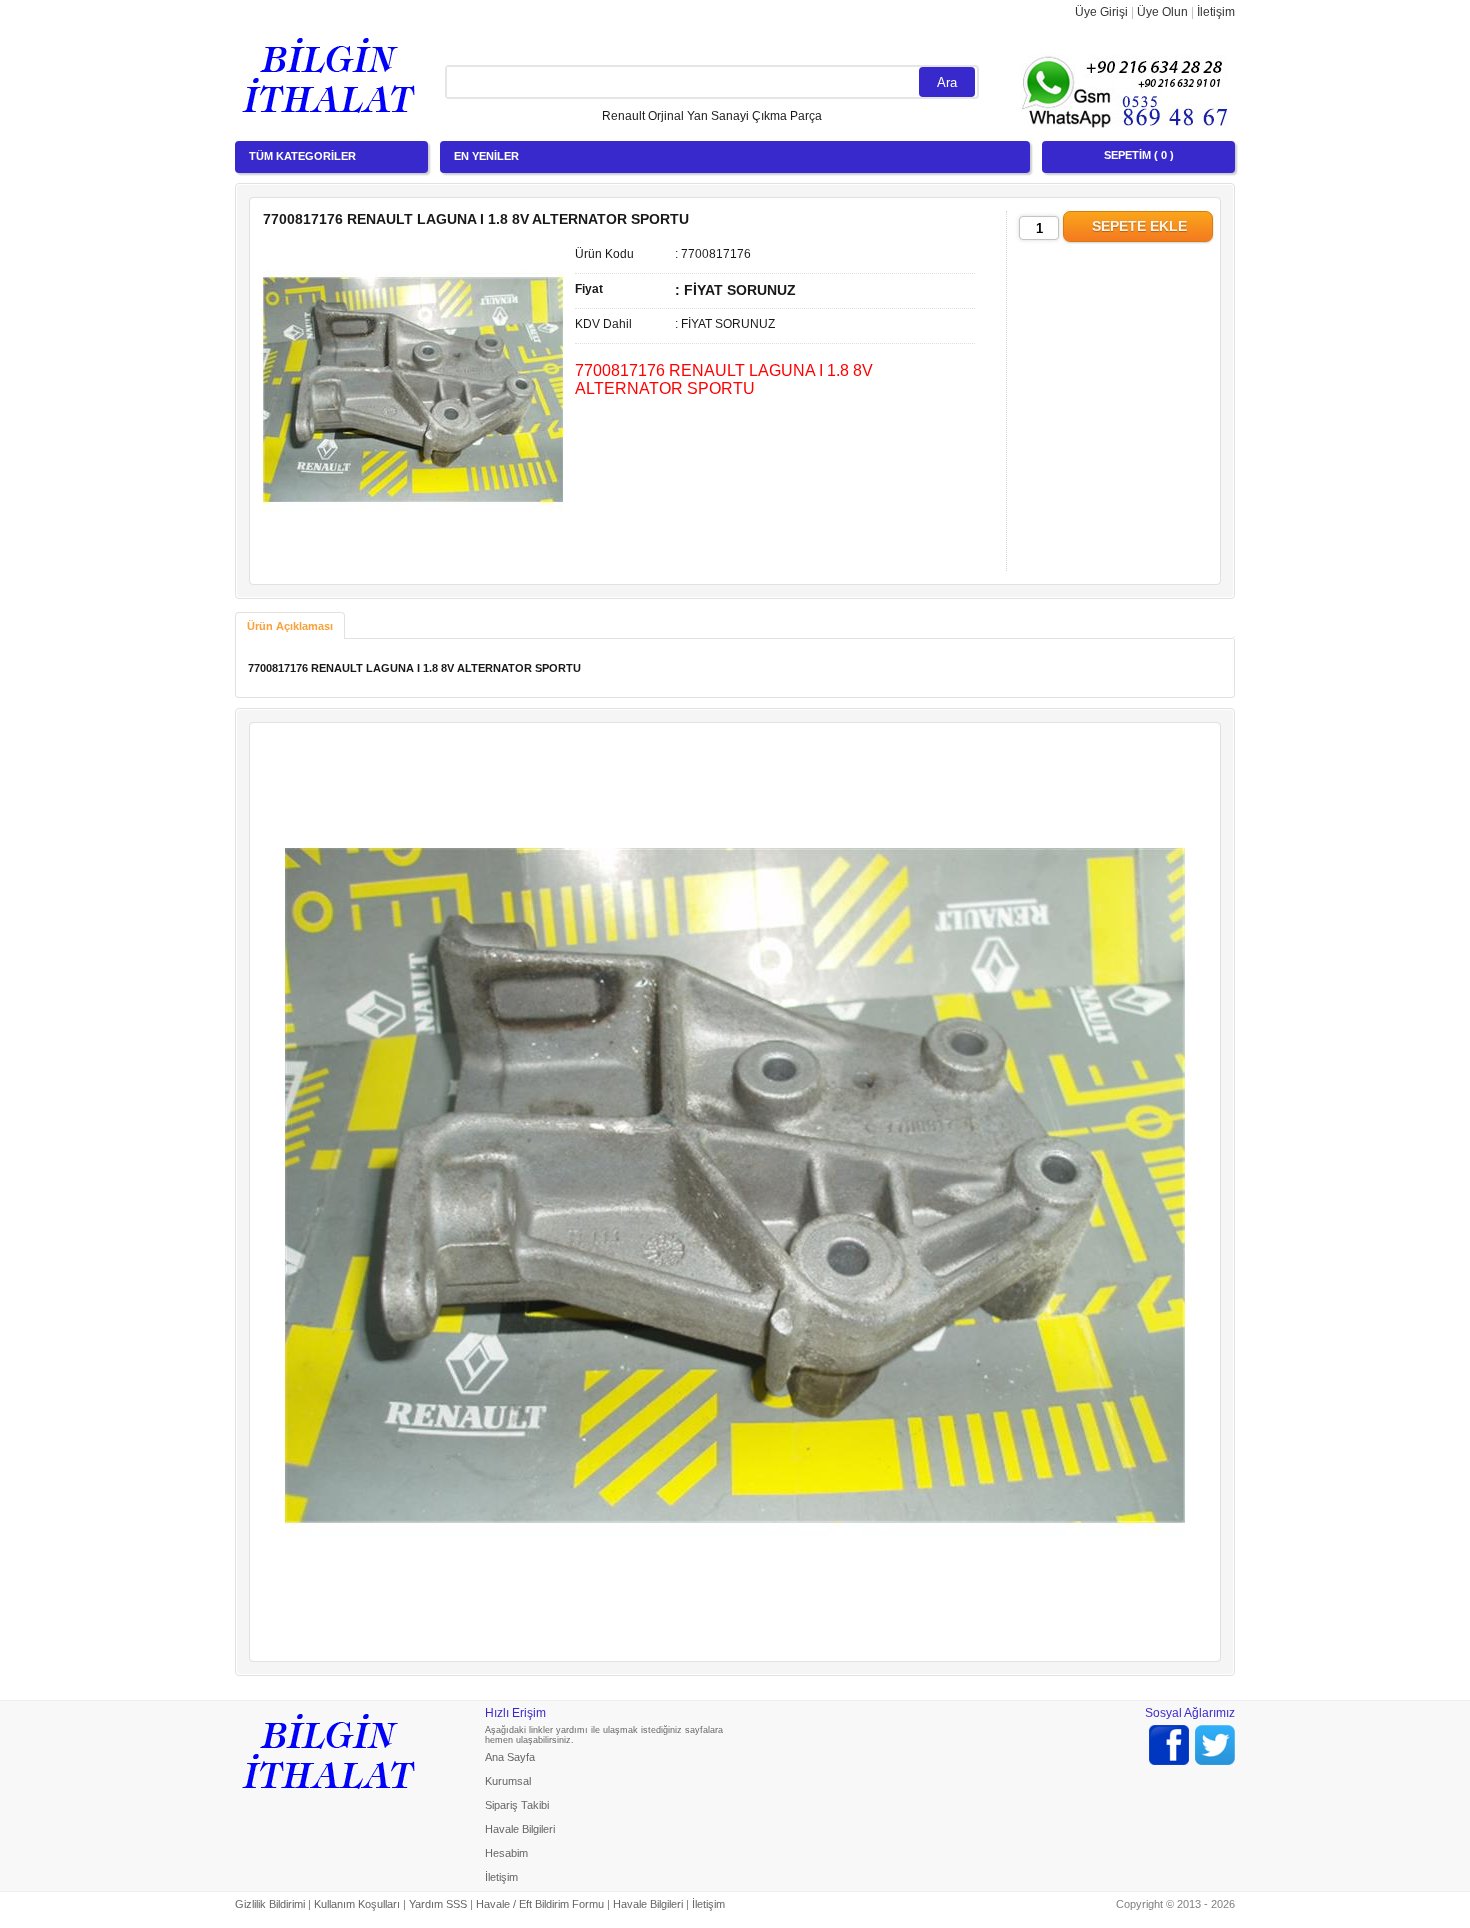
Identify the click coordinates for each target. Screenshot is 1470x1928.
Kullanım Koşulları (357, 1904)
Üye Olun (1162, 12)
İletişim (1216, 12)
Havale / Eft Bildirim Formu (540, 1904)
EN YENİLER (486, 156)
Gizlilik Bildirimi (270, 1904)
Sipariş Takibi (517, 1805)
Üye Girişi (1101, 12)
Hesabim (506, 1853)
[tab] (290, 625)
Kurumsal (508, 1781)
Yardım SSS (438, 1904)
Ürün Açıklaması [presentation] (290, 626)
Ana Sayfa (510, 1757)
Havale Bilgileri (520, 1829)
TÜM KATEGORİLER (302, 156)
